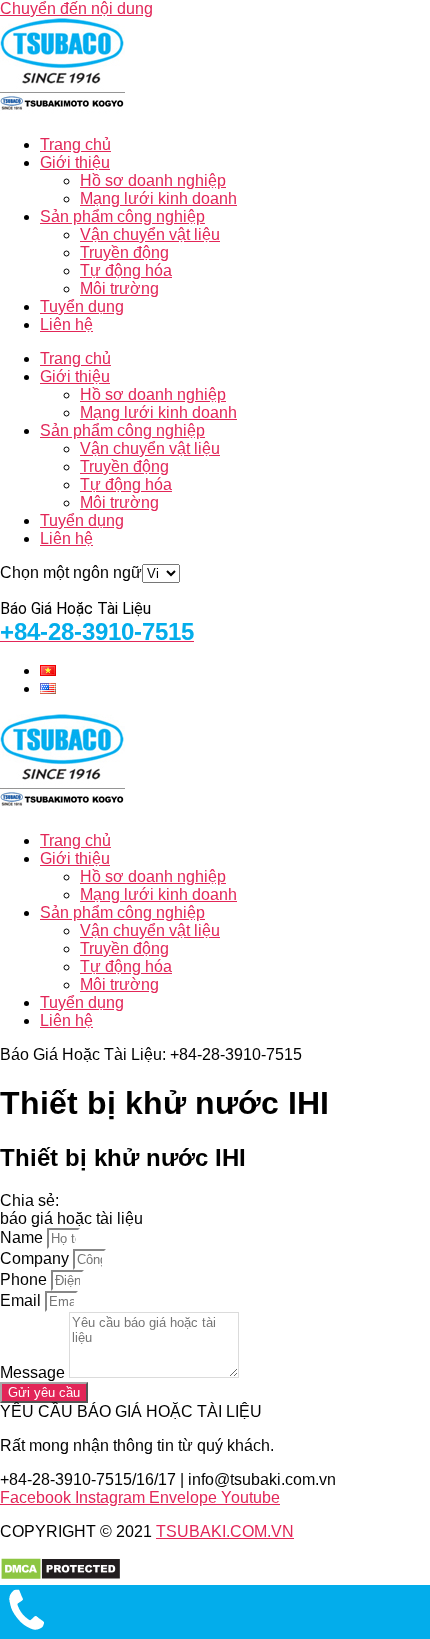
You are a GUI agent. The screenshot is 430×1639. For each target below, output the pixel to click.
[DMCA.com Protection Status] (60, 1575)
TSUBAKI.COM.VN (225, 1531)
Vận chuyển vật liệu (150, 234)
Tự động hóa (126, 270)
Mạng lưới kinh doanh (158, 198)
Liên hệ (66, 324)
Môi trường (119, 288)
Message (34, 1372)
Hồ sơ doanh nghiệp (153, 180)
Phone (25, 1279)
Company (36, 1258)
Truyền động (124, 252)
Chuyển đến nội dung (76, 8)
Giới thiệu (75, 162)
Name (23, 1237)
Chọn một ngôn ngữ (71, 572)
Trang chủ (75, 144)
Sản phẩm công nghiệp (122, 216)
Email (22, 1300)
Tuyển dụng (82, 306)
